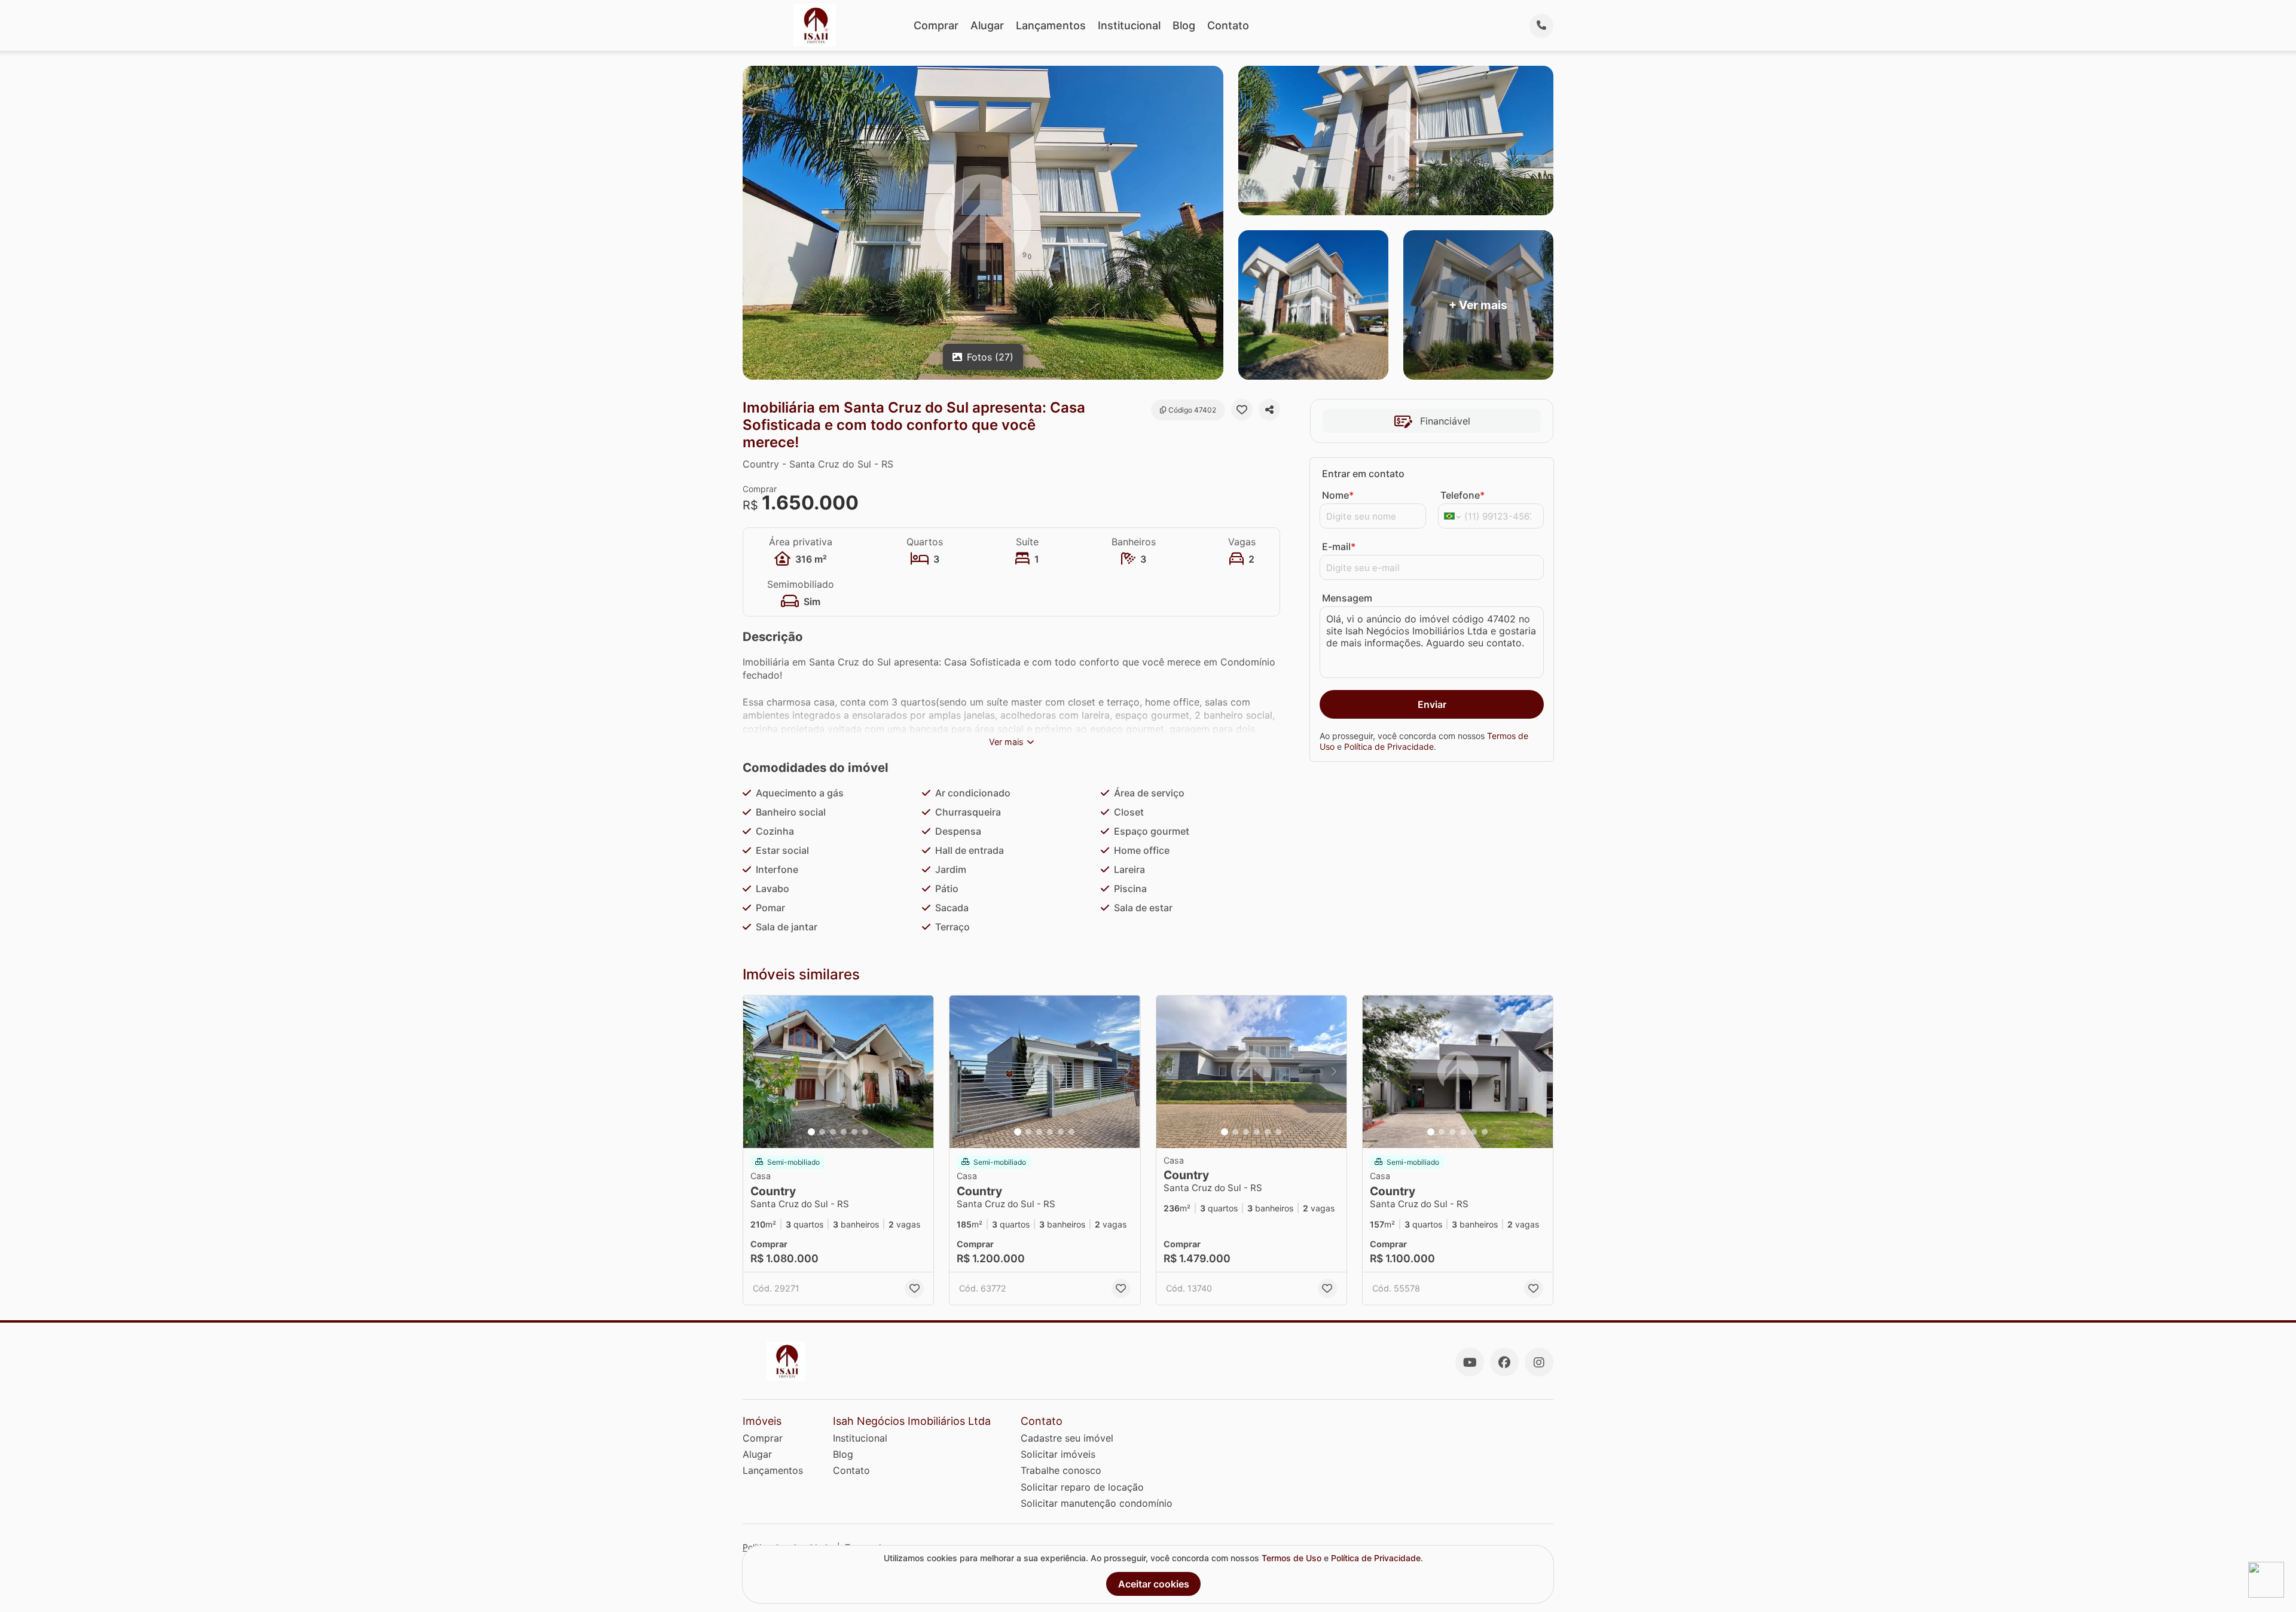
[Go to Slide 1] (811, 1132)
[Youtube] (1470, 1362)
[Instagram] (1539, 1362)
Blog (1184, 25)
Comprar (936, 25)
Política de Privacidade (1389, 747)
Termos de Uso (1291, 1558)
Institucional (1129, 25)
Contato (1228, 25)
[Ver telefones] (1541, 26)
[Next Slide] (921, 1072)
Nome (1338, 495)
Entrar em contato (1363, 474)
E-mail (1339, 547)
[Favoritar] (1242, 410)
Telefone (1463, 495)
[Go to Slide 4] (844, 1132)
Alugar (987, 25)
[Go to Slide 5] (854, 1132)
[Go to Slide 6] (865, 1132)
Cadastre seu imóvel (1067, 1438)
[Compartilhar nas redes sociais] (1269, 410)
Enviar (1432, 704)
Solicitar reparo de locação (1082, 1487)
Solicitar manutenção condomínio (1097, 1503)
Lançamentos (1051, 25)
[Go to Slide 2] (822, 1132)
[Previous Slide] (756, 1072)
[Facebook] (1504, 1362)
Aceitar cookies (1154, 1584)
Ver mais (1006, 742)
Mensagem (1347, 598)
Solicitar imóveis (1058, 1454)
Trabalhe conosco (1061, 1470)
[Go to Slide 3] (833, 1132)
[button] (838, 1072)
